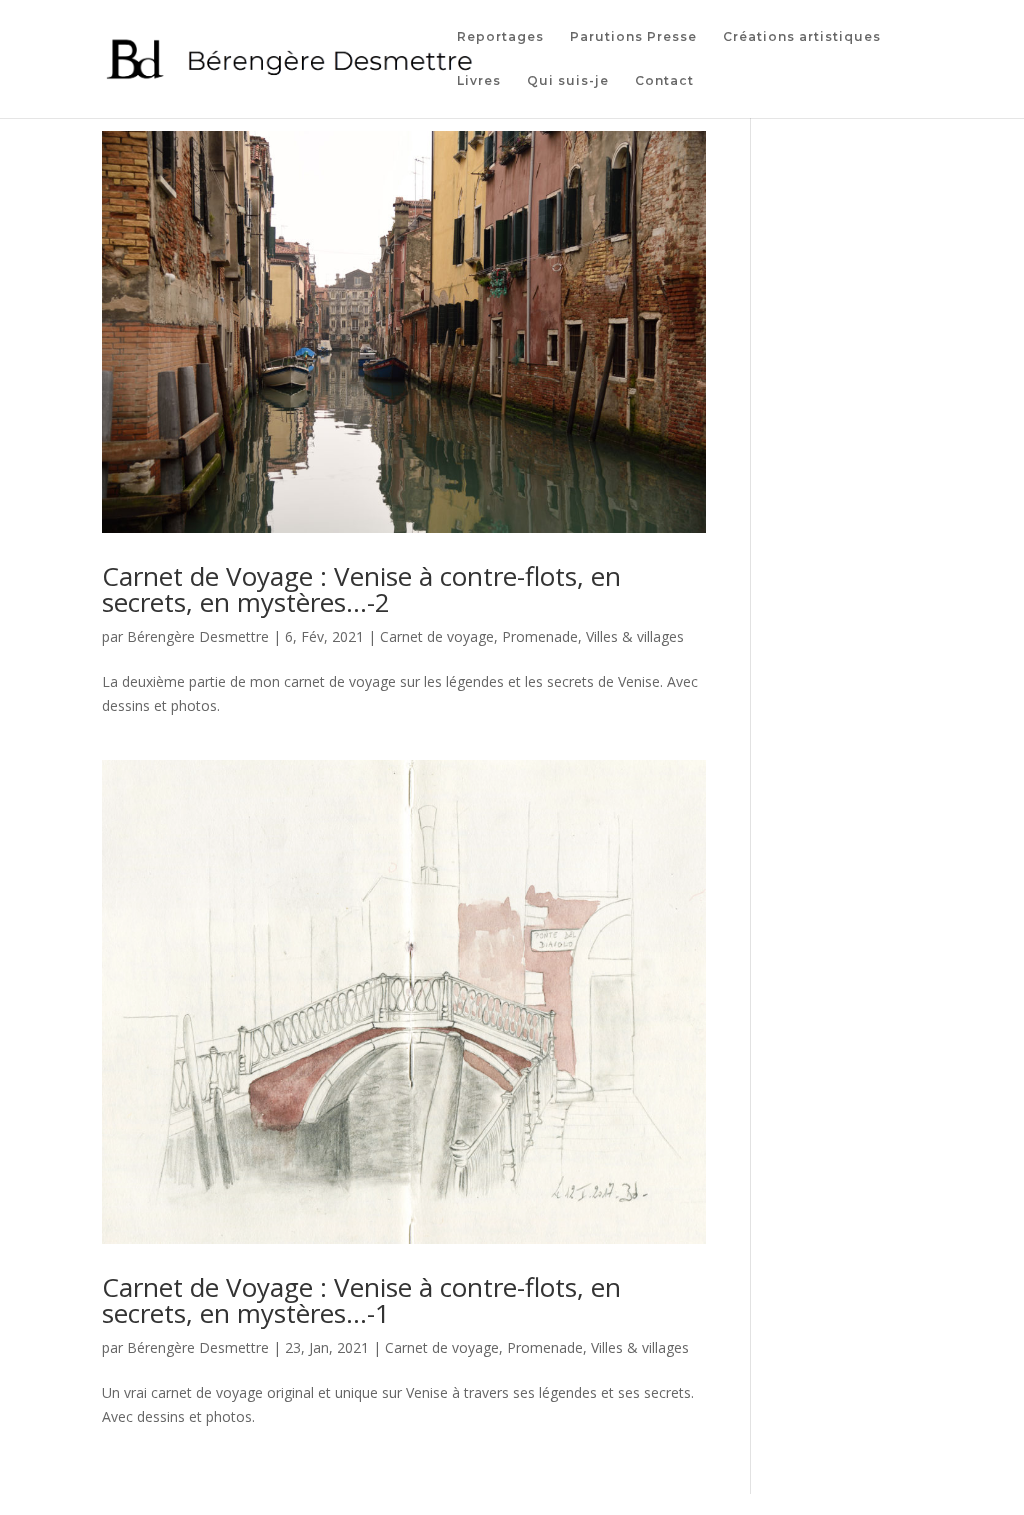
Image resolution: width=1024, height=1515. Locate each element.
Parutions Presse (633, 37)
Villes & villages (635, 636)
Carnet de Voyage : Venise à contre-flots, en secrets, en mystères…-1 (361, 1300)
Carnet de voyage (437, 636)
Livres (479, 81)
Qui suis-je (568, 81)
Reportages (500, 37)
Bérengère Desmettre (198, 636)
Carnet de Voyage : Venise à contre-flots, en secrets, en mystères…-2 (361, 589)
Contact (664, 81)
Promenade (540, 636)
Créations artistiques (802, 37)
